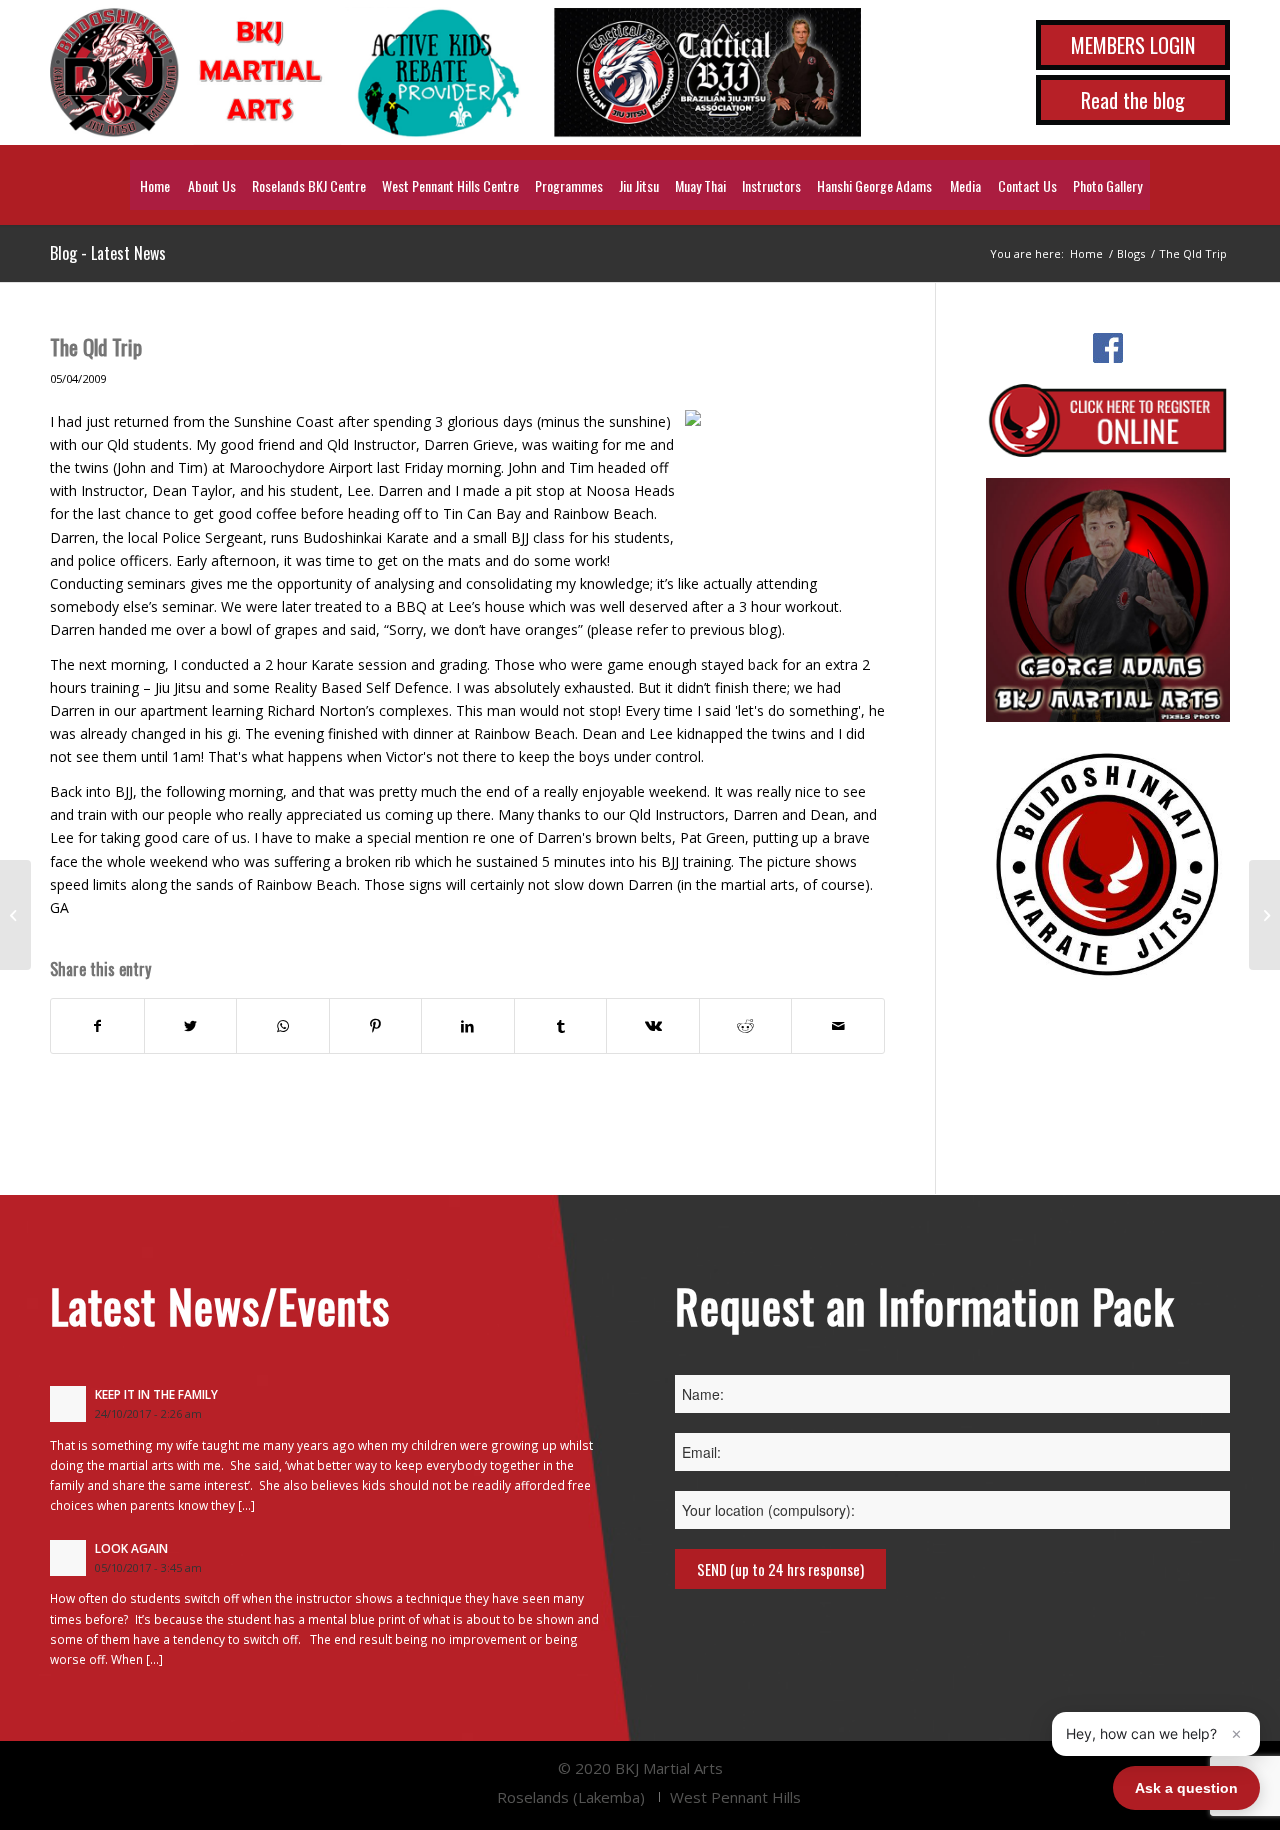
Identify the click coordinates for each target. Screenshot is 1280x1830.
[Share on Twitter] (191, 1026)
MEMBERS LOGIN (1133, 45)
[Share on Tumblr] (561, 1026)
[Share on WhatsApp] (283, 1026)
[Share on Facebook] (97, 1026)
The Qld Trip (96, 346)
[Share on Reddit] (746, 1026)
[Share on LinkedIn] (468, 1026)
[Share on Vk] (653, 1026)
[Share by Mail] (838, 1026)
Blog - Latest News (108, 253)
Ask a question (1186, 1788)
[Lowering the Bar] (15, 915)
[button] (1156, 1734)
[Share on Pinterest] (376, 1026)
